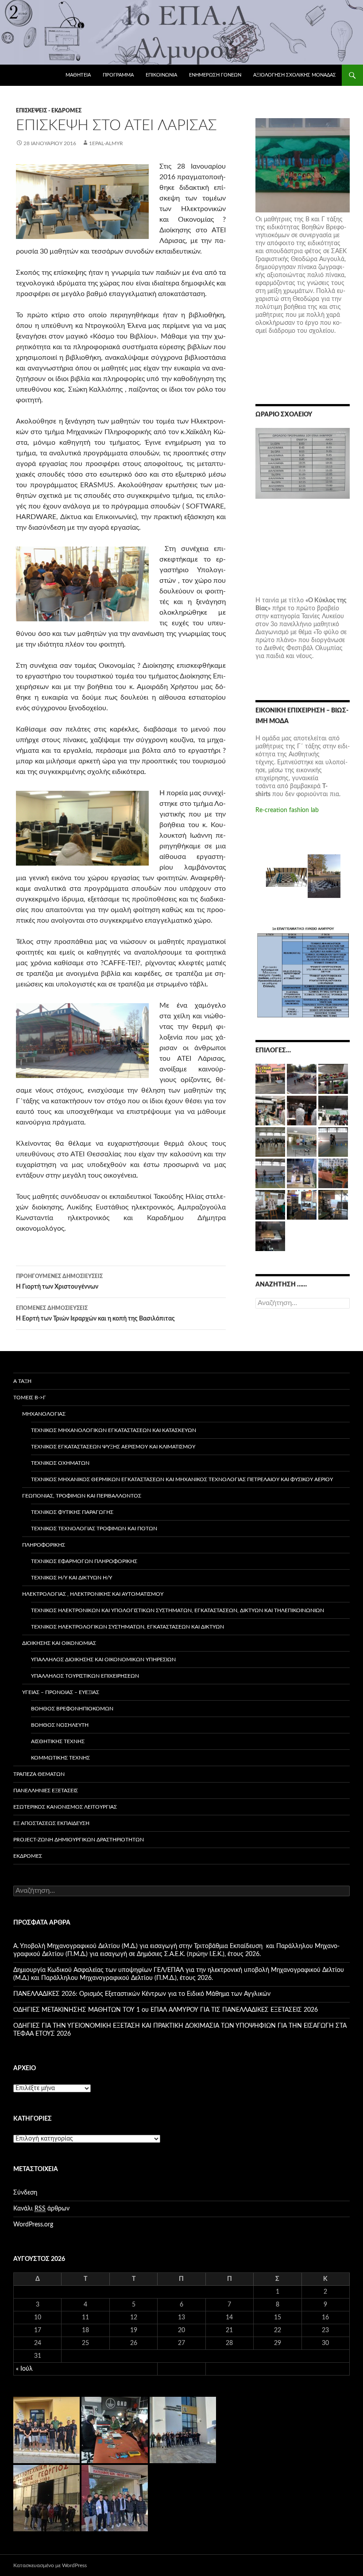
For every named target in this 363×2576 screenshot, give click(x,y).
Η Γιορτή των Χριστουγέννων (59, 1282)
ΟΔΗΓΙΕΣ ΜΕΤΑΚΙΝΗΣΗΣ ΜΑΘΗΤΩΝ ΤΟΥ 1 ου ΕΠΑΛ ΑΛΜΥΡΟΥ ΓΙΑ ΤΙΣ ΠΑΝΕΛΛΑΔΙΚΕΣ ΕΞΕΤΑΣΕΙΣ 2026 (166, 2010)
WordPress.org (33, 2225)
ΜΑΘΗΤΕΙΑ (78, 75)
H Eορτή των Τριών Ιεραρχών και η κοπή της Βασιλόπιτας (95, 1314)
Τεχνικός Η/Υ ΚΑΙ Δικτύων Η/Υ (71, 1578)
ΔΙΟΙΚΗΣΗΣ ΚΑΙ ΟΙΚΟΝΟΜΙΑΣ (59, 1643)
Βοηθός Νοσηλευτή (60, 1725)
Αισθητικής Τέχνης (58, 1741)
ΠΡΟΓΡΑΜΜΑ (118, 75)
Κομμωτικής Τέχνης (60, 1758)
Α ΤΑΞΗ (22, 1381)
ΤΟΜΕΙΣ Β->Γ (30, 1398)
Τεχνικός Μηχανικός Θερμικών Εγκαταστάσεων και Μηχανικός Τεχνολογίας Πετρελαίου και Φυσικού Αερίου (182, 1479)
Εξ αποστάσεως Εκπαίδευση (51, 1823)
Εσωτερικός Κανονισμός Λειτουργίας (65, 1807)
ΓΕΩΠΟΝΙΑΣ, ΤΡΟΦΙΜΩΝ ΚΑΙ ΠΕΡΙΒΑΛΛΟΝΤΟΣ (82, 1496)
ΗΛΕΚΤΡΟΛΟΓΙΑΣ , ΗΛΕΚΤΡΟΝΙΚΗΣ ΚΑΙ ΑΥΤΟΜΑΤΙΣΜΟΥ (93, 1594)
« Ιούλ (24, 2369)
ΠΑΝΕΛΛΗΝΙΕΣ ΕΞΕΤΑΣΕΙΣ (46, 1790)
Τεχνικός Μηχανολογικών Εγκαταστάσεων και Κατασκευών (114, 1430)
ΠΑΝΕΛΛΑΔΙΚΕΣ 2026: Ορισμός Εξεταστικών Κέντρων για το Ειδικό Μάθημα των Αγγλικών (142, 1994)
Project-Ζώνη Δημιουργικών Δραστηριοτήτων (79, 1840)
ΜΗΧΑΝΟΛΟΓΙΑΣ (44, 1414)
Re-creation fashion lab (287, 810)
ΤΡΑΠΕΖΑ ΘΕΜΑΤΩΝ (39, 1774)
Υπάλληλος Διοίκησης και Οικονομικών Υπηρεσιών (103, 1660)
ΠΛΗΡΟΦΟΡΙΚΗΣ (44, 1545)
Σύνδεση (25, 2193)
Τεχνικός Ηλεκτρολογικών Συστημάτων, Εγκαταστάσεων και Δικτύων (127, 1627)
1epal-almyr (106, 143)
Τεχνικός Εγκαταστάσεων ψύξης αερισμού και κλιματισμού (113, 1447)
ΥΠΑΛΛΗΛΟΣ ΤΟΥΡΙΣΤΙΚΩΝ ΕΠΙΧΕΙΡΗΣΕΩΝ (85, 1676)
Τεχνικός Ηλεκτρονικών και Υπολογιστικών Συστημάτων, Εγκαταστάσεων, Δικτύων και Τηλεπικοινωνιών (178, 1610)
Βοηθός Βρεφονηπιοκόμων (72, 1709)
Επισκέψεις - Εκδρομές (49, 111)
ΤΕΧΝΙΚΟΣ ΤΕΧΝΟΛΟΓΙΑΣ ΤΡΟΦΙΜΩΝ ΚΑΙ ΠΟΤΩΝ (94, 1529)
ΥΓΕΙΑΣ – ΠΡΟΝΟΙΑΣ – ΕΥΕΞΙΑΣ (61, 1692)
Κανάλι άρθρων (41, 2209)
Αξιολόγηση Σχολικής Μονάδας (295, 75)
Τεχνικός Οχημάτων (60, 1463)
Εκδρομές (28, 1856)
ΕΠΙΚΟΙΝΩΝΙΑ (161, 75)
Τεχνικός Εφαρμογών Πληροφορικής (84, 1561)
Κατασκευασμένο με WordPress (50, 2565)
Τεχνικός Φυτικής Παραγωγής (72, 1512)
